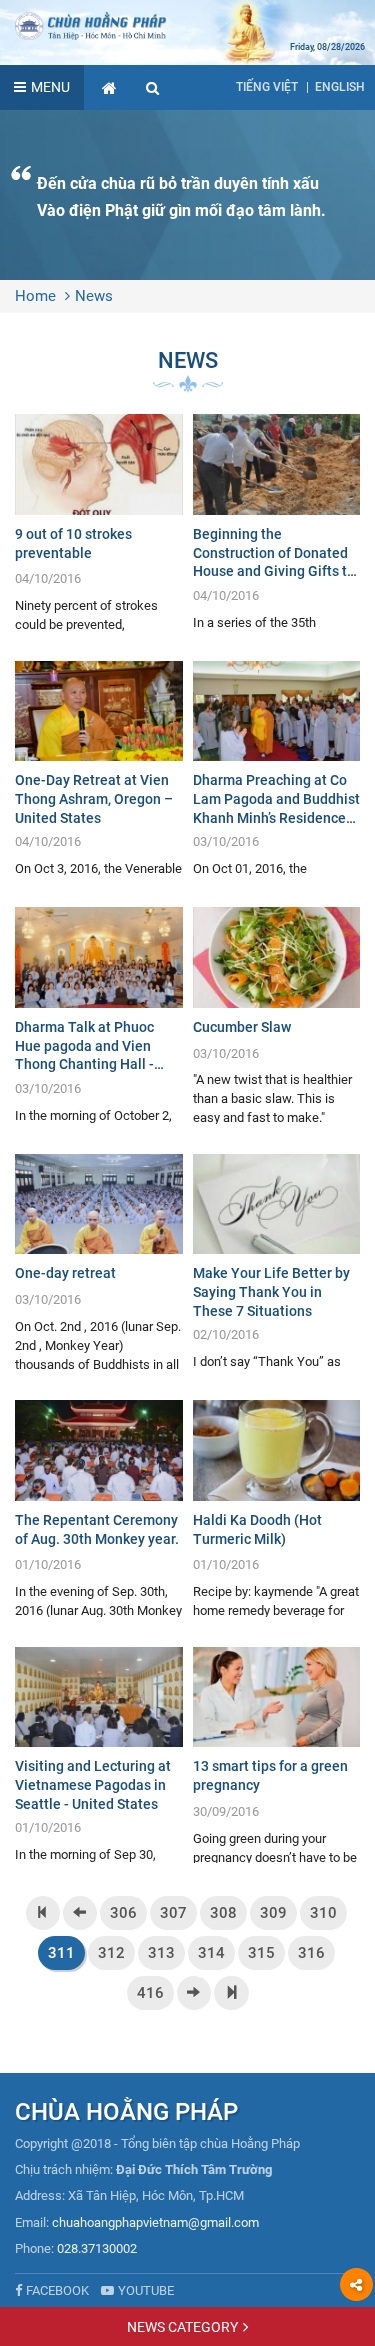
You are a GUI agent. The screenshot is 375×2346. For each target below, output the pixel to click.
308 (223, 1913)
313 (161, 1953)
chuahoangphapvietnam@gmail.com (155, 2222)
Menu (50, 87)
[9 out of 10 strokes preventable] (99, 522)
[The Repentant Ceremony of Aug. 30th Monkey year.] (99, 1508)
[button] (153, 87)
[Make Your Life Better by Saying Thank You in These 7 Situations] (277, 1262)
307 (173, 1913)
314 (211, 1953)
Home (35, 296)
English (340, 87)
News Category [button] (182, 2327)
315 (261, 1953)
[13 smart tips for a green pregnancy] (277, 1755)
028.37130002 (97, 2248)
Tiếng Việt (267, 87)
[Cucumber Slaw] (277, 1015)
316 (311, 1953)
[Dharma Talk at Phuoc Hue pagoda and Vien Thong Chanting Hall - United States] (99, 1015)
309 (273, 1913)
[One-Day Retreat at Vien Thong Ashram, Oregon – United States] (99, 769)
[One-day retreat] (99, 1262)
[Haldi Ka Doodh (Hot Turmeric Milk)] (277, 1508)
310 (323, 1913)
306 (123, 1913)
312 (111, 1953)
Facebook (57, 2290)
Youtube (146, 2290)
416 (150, 1993)
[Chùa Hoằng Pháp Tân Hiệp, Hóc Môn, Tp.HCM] (187, 25)
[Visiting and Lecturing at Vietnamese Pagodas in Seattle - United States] (99, 1755)
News (94, 296)
